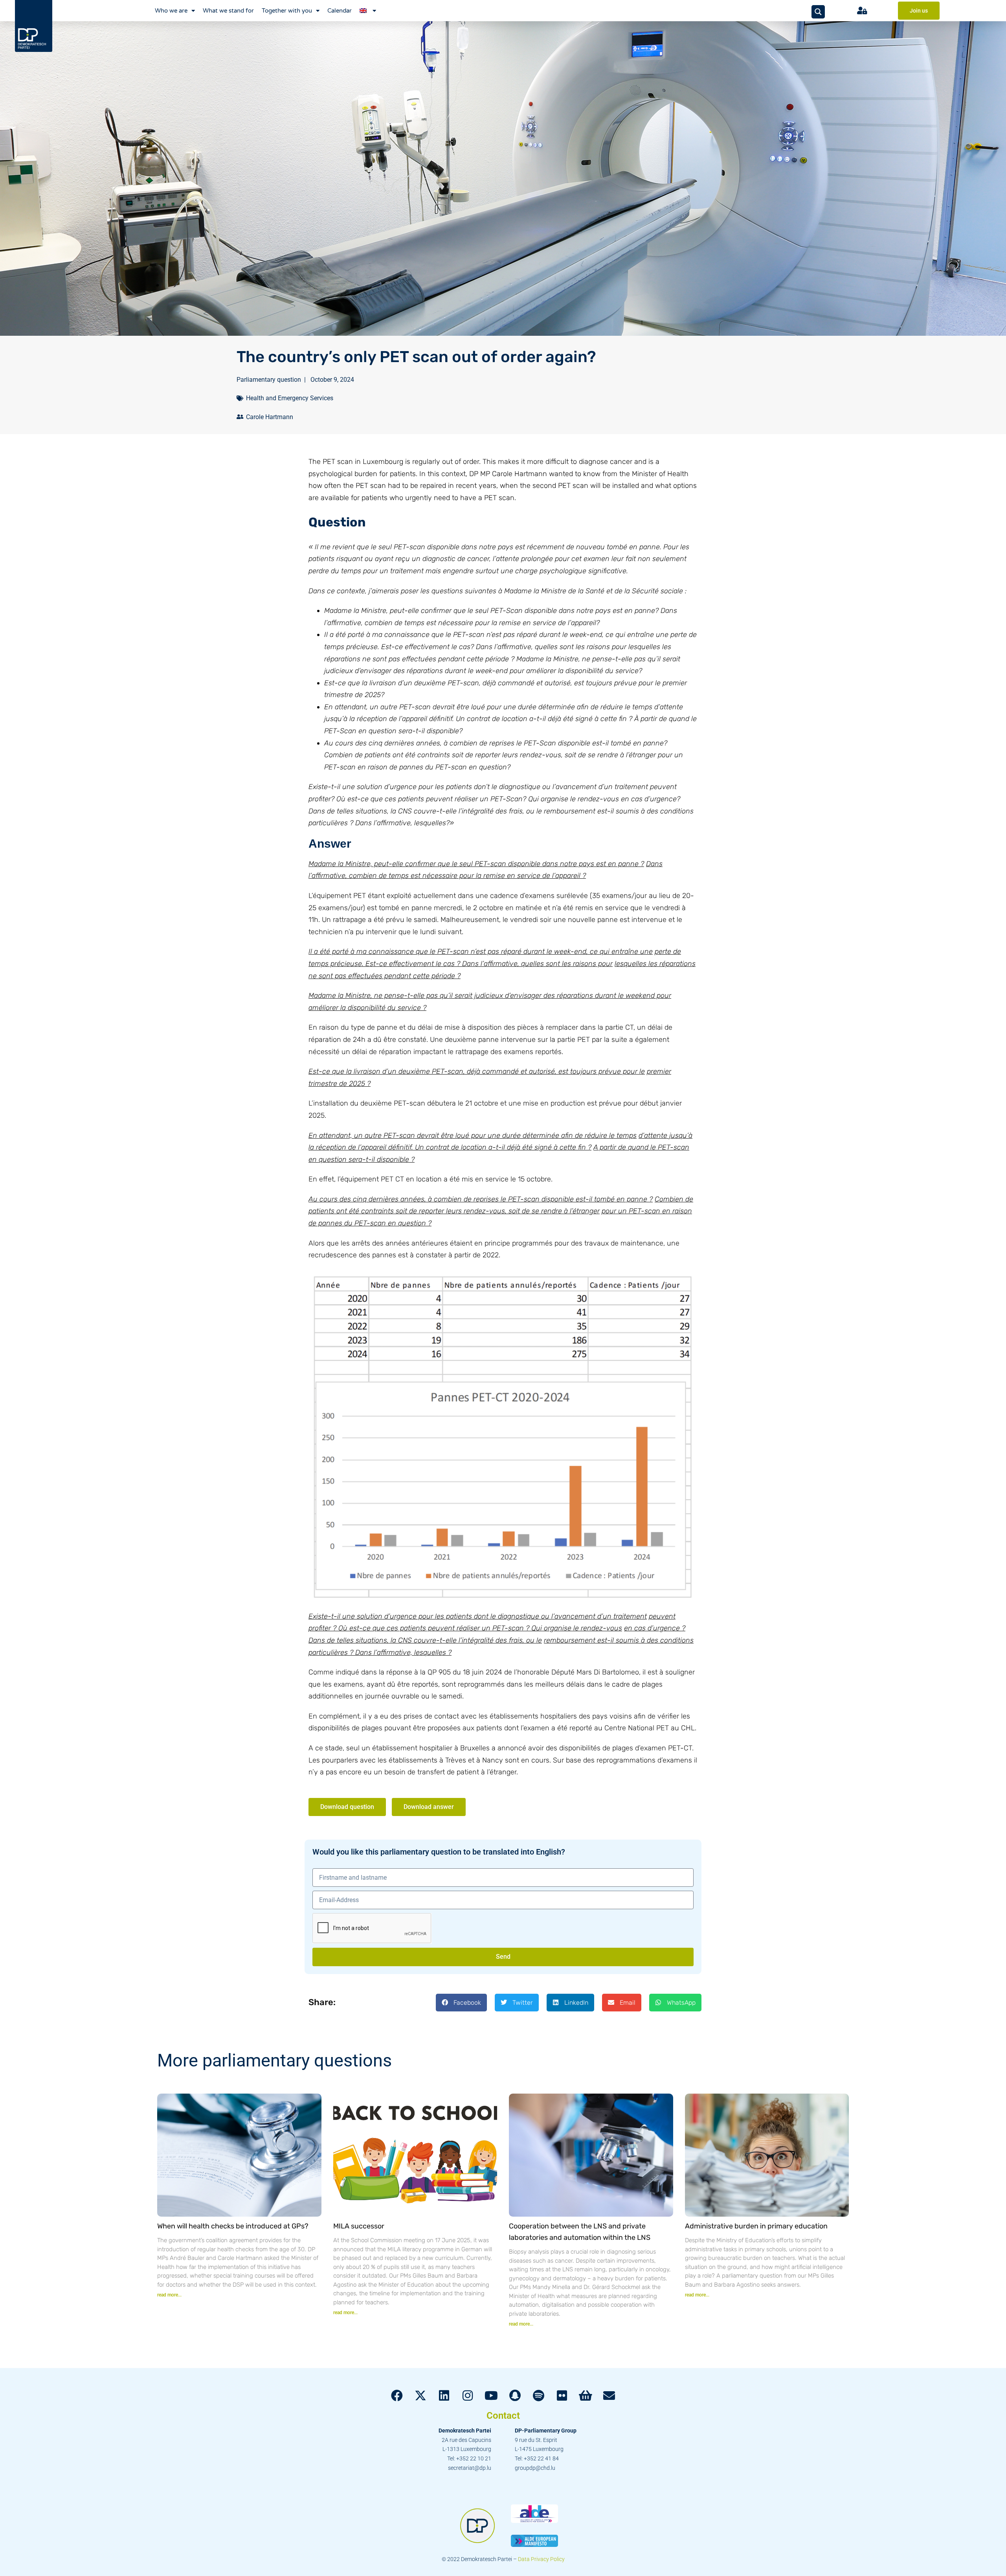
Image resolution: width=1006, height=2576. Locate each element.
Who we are (171, 11)
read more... (169, 2295)
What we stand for (228, 11)
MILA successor (359, 2226)
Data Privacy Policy (541, 2559)
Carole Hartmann (270, 417)
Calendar (340, 11)
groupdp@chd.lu (535, 2468)
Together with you (287, 11)
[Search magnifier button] (818, 12)
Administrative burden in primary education (756, 2226)
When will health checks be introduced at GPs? (233, 2226)
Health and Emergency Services (290, 398)
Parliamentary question (269, 380)
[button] (461, 2003)
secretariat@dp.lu (470, 2468)
